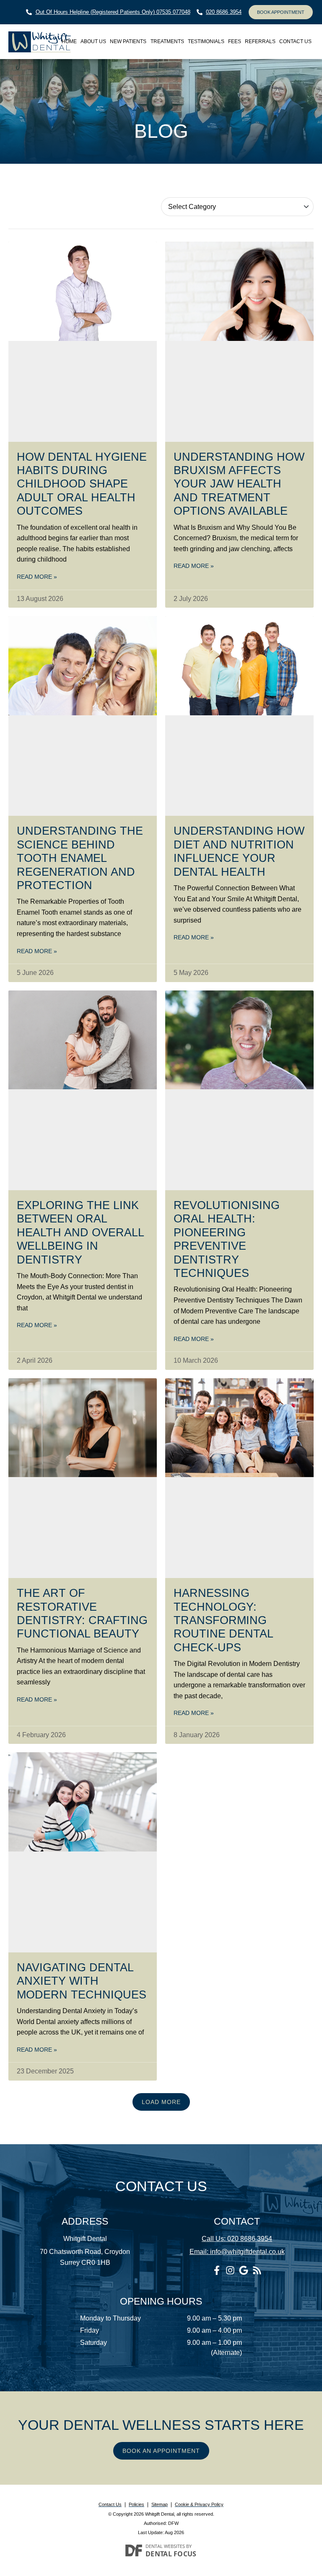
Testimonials (206, 41)
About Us (93, 41)
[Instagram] (230, 2270)
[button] (161, 2102)
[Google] (244, 2270)
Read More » (37, 577)
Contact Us (295, 41)
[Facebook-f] (217, 2270)
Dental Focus (171, 2554)
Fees (235, 41)
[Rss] (257, 2270)
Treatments (167, 41)
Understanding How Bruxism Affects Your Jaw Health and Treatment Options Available (239, 484)
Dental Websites (165, 2546)
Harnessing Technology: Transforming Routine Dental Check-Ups (223, 1620)
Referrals (260, 41)
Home (69, 41)
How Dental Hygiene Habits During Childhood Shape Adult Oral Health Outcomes (82, 484)
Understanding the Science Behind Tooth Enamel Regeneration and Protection (80, 858)
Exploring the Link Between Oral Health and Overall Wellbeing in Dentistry (80, 1233)
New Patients (128, 41)
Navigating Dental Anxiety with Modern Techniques (82, 1981)
